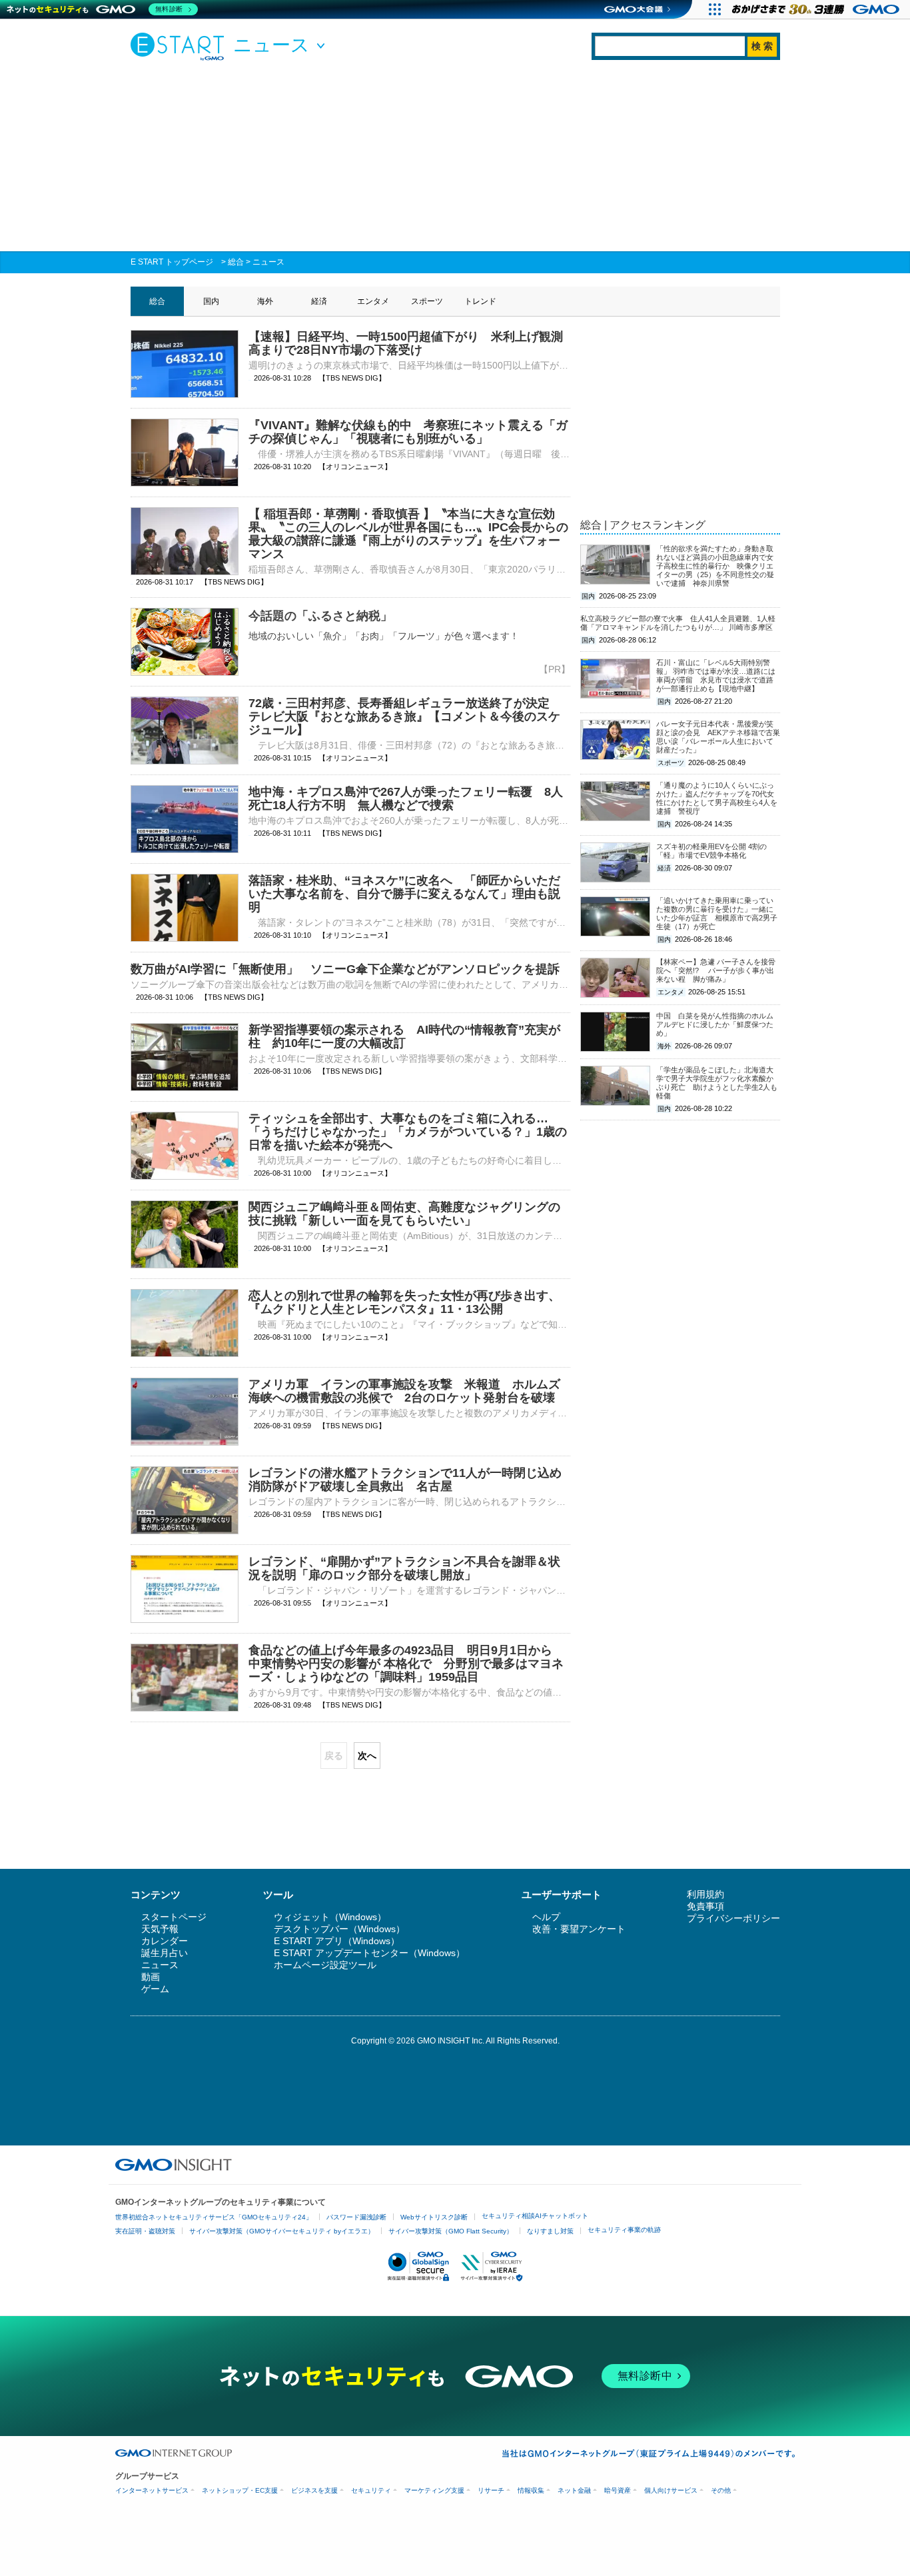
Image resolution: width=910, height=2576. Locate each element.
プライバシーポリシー (733, 1918)
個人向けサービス (671, 2490)
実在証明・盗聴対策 (145, 2231)
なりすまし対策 (550, 2231)
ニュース (268, 262)
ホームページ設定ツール (325, 1965)
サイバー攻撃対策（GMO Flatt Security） (451, 2231)
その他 (721, 2490)
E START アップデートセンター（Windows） (369, 1953)
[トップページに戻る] (181, 46)
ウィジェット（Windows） (330, 1917)
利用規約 (705, 1894)
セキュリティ (371, 2490)
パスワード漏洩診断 (356, 2217)
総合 (236, 262)
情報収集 (531, 2490)
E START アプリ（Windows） (337, 1941)
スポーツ (427, 301)
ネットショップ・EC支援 (240, 2490)
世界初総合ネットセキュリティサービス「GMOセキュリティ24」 (214, 2217)
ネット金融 (574, 2490)
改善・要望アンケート (579, 1929)
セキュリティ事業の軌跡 (624, 2230)
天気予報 (160, 1929)
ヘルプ (546, 1917)
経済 (319, 301)
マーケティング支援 (434, 2490)
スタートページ (174, 1917)
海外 (265, 301)
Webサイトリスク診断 (434, 2217)
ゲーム (155, 1989)
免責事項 (705, 1906)
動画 (151, 1977)
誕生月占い (165, 1953)
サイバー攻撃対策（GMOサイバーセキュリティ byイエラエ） (282, 2231)
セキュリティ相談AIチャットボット (535, 2216)
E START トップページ (172, 262)
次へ (367, 1756)
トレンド (480, 301)
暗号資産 (618, 2490)
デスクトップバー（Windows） (339, 1929)
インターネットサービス (152, 2490)
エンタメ (373, 301)
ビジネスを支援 (314, 2490)
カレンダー (165, 1941)
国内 (211, 301)
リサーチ (491, 2490)
